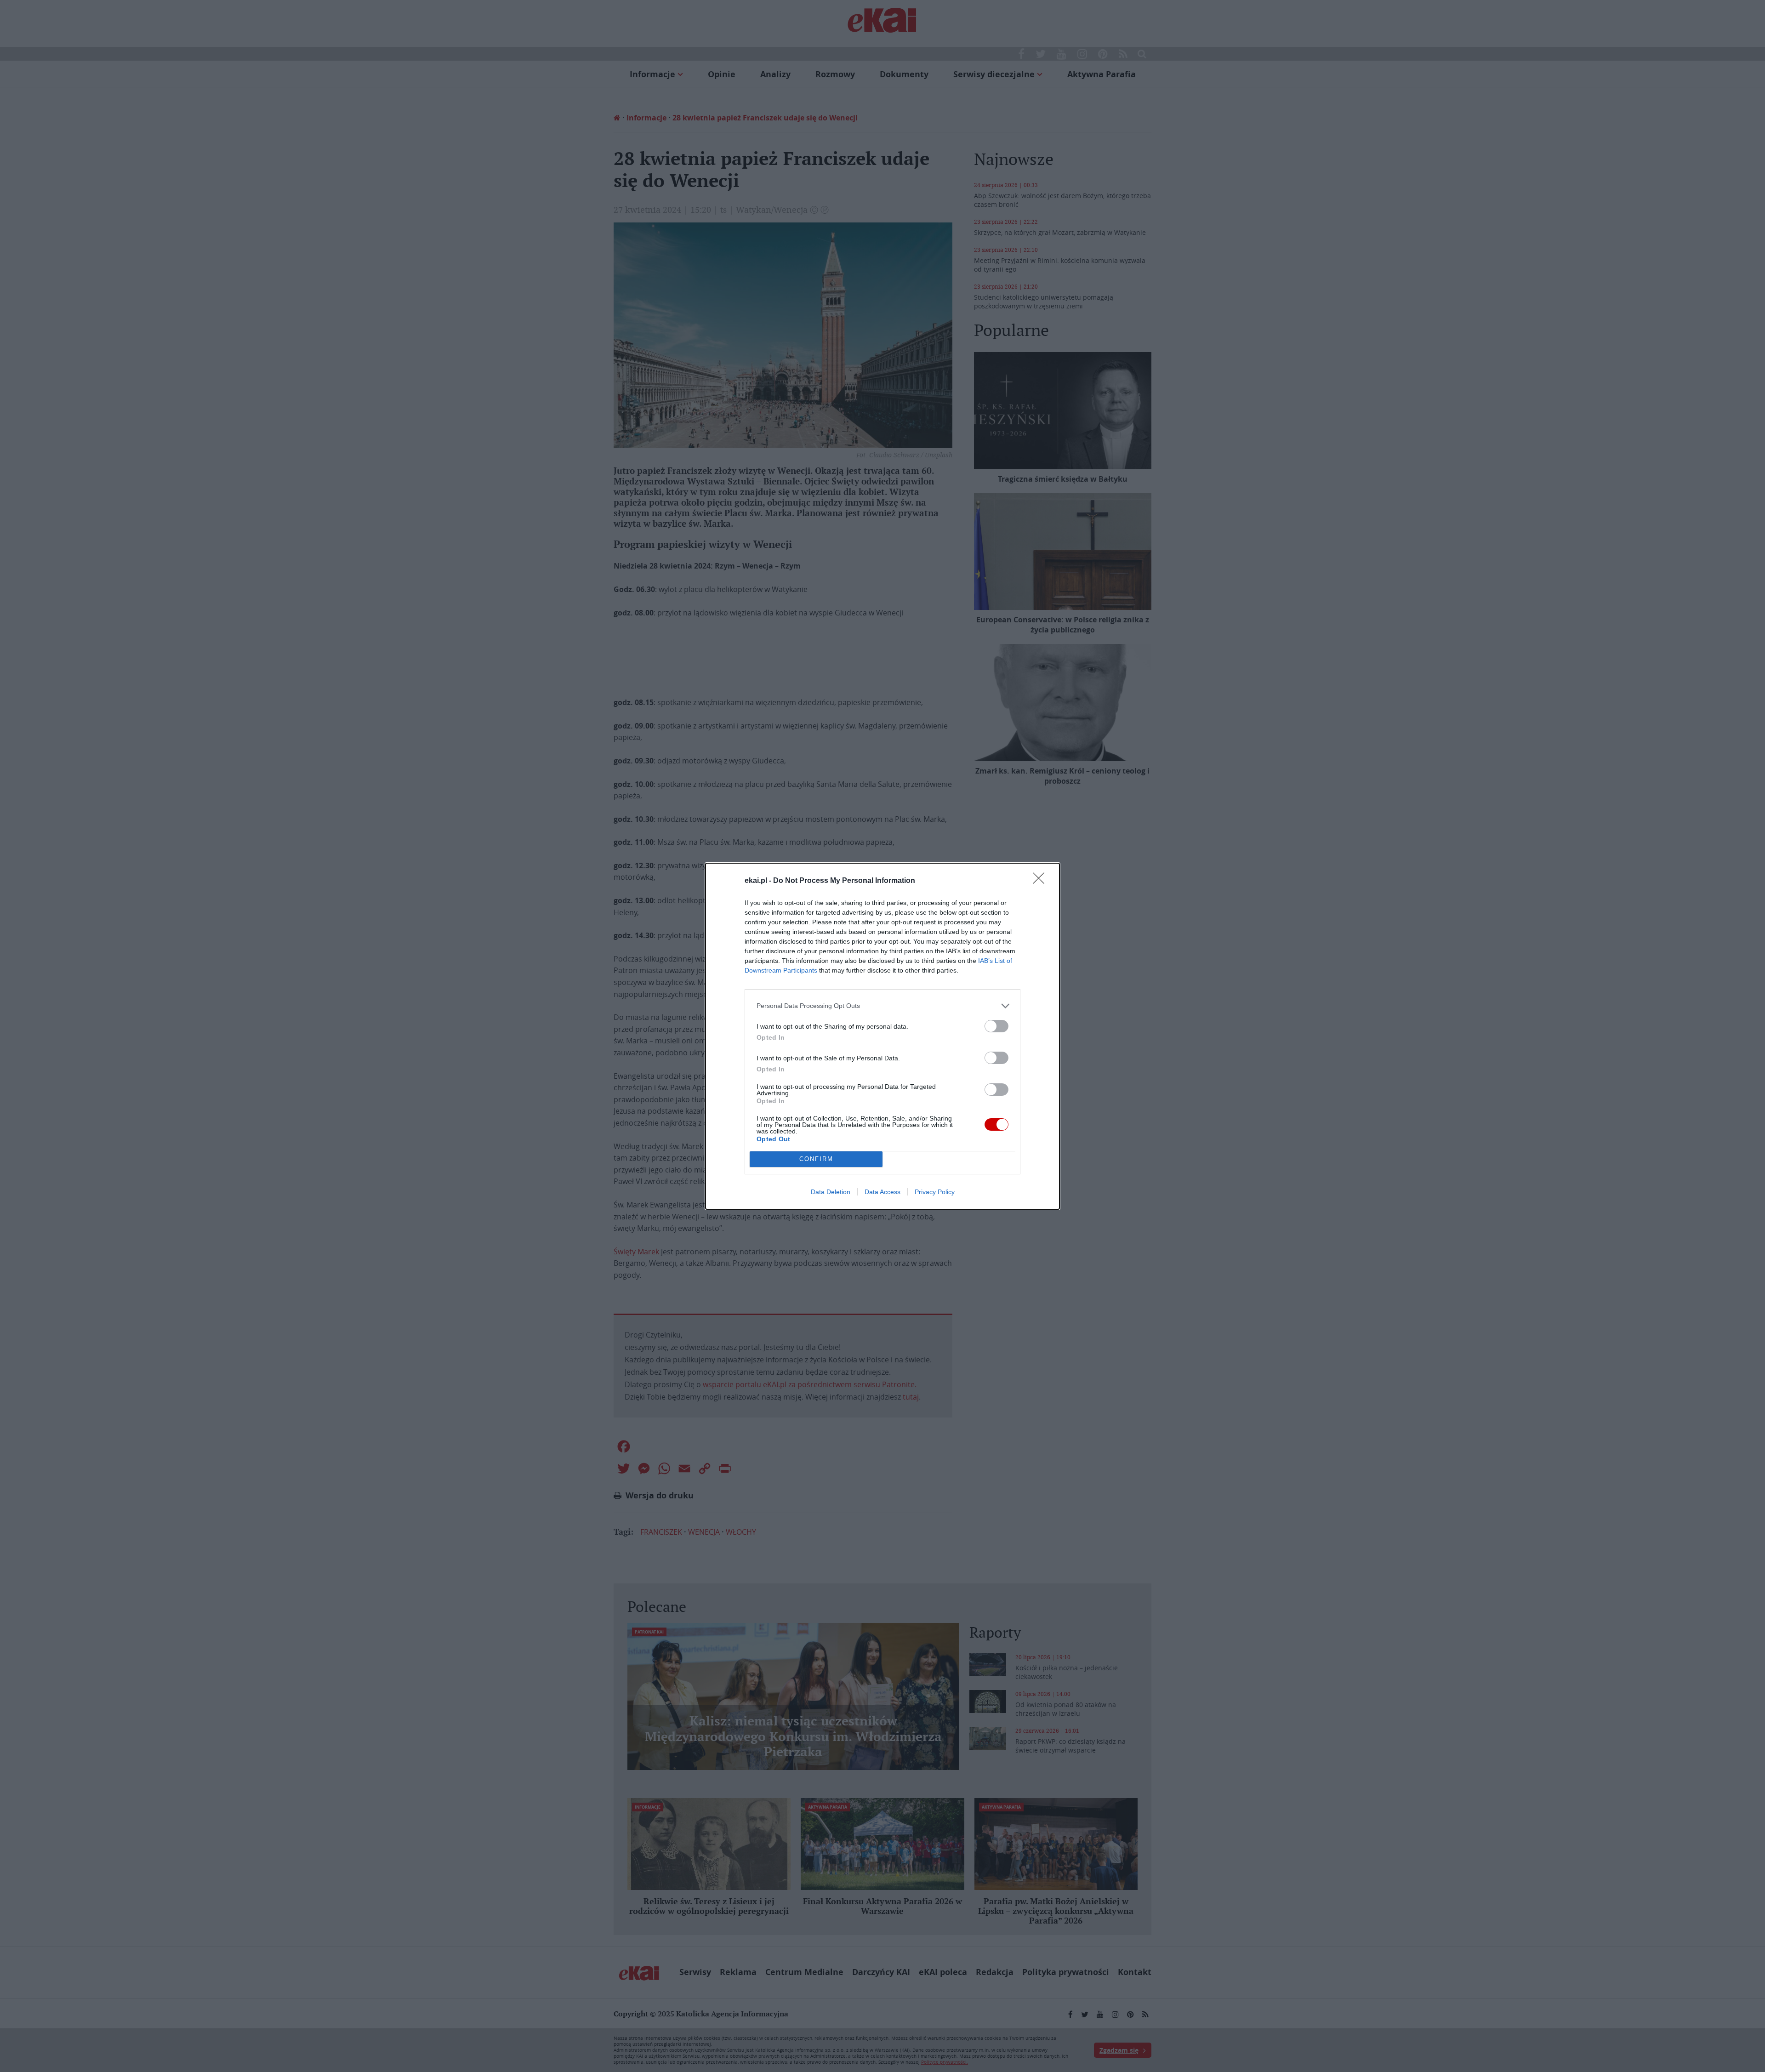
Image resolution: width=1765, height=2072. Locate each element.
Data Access (882, 1192)
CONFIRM (816, 1159)
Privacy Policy (935, 1192)
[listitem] (882, 1006)
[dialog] (882, 1036)
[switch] (996, 1026)
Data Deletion (831, 1192)
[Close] (1042, 881)
